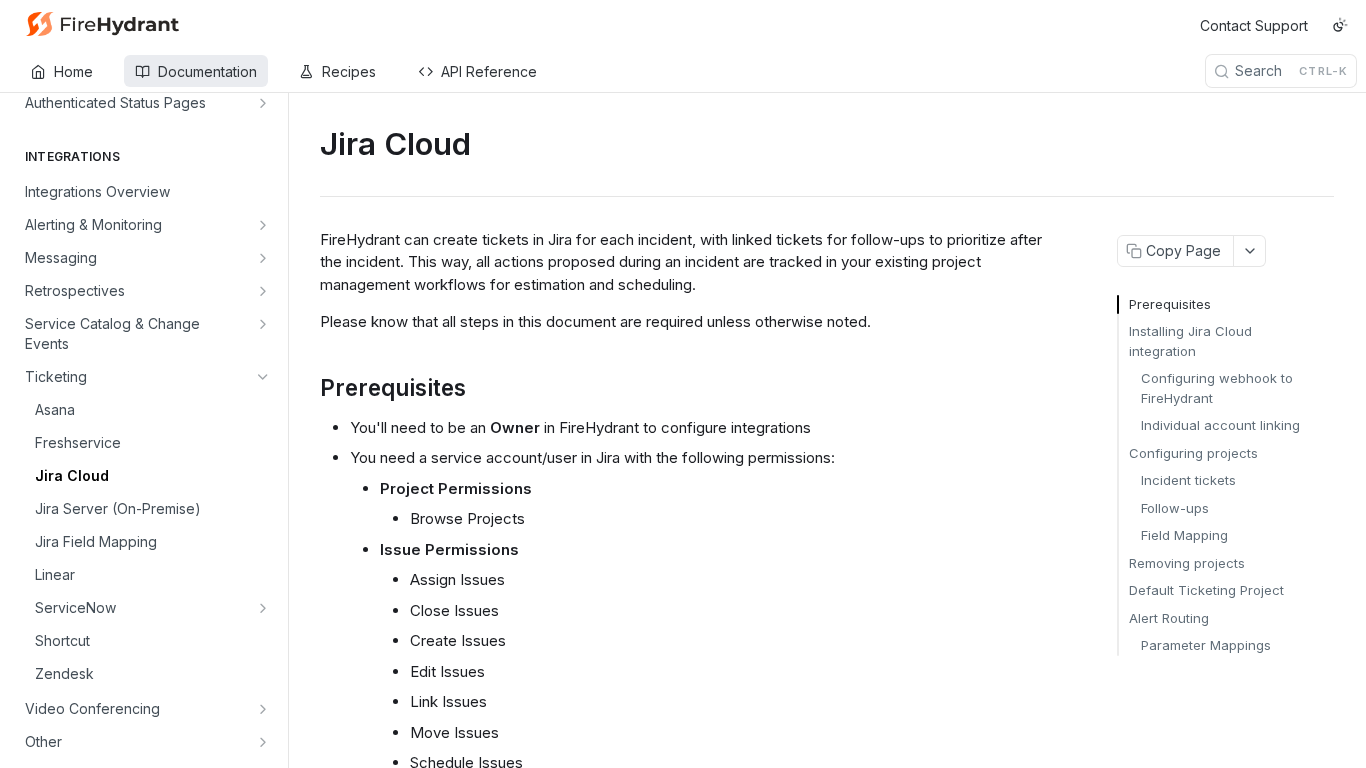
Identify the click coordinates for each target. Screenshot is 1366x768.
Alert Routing (1169, 618)
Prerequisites (1170, 304)
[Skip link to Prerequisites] (306, 388)
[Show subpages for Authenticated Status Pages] (263, 103)
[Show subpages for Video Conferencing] (263, 709)
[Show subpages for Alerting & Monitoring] (263, 225)
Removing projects (1187, 563)
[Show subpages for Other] (263, 742)
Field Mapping (1184, 535)
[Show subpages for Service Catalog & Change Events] (263, 324)
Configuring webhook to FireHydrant (1217, 388)
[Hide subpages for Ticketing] (263, 377)
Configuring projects (1193, 453)
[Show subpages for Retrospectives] (263, 291)
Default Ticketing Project (1206, 590)
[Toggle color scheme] (1340, 25)
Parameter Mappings (1206, 645)
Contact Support (1254, 25)
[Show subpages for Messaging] (263, 258)
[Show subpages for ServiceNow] (263, 608)
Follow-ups (1175, 508)
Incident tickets (1188, 480)
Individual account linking (1220, 425)
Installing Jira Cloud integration (1190, 341)
